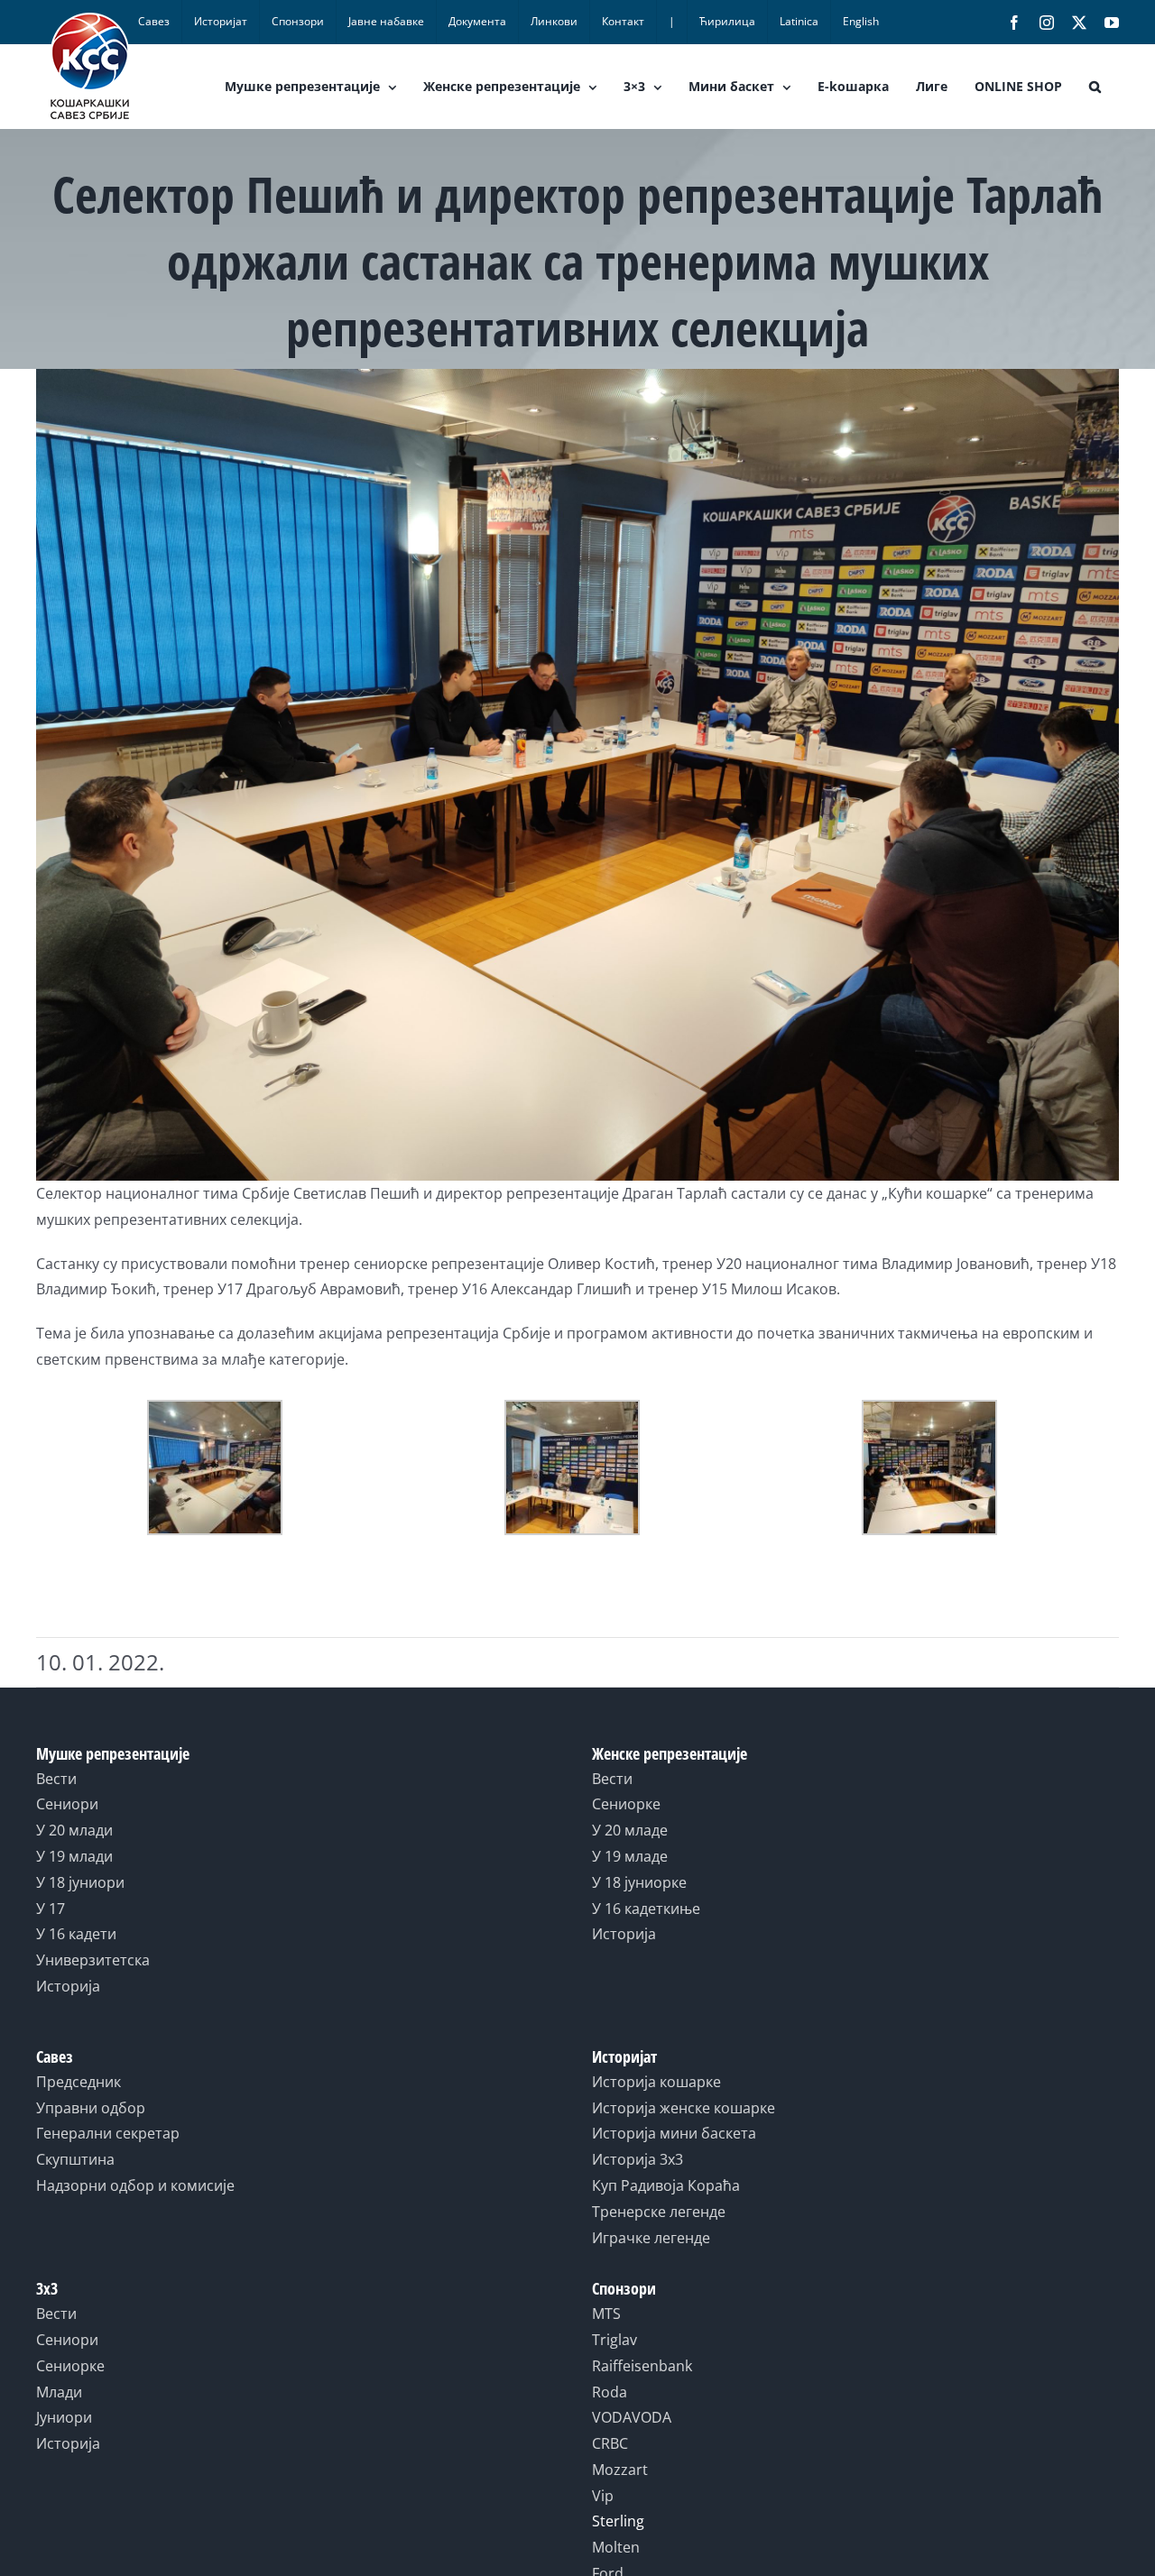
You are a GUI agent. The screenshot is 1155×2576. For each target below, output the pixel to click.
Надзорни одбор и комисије (135, 2185)
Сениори (67, 1804)
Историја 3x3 (638, 2159)
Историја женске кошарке (684, 2108)
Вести (56, 1779)
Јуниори (64, 2417)
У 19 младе (630, 1856)
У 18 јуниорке (639, 1882)
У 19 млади (74, 1856)
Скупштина (75, 2159)
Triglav (614, 2340)
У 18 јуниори (80, 1882)
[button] (1095, 87)
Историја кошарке (656, 2082)
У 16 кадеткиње (646, 1909)
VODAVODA (632, 2417)
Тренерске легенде (659, 2212)
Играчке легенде (651, 2238)
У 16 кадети (76, 1934)
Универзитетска (93, 1960)
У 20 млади (74, 1830)
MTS (606, 2314)
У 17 (51, 1909)
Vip (603, 2496)
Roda (610, 2392)
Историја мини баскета (674, 2133)
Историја (68, 1986)
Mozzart (620, 2470)
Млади (59, 2392)
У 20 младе (630, 1830)
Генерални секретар (108, 2133)
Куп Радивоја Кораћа (666, 2185)
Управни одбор (91, 2108)
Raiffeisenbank (642, 2366)
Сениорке (626, 1804)
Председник (79, 2082)
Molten (616, 2547)
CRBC (610, 2443)
